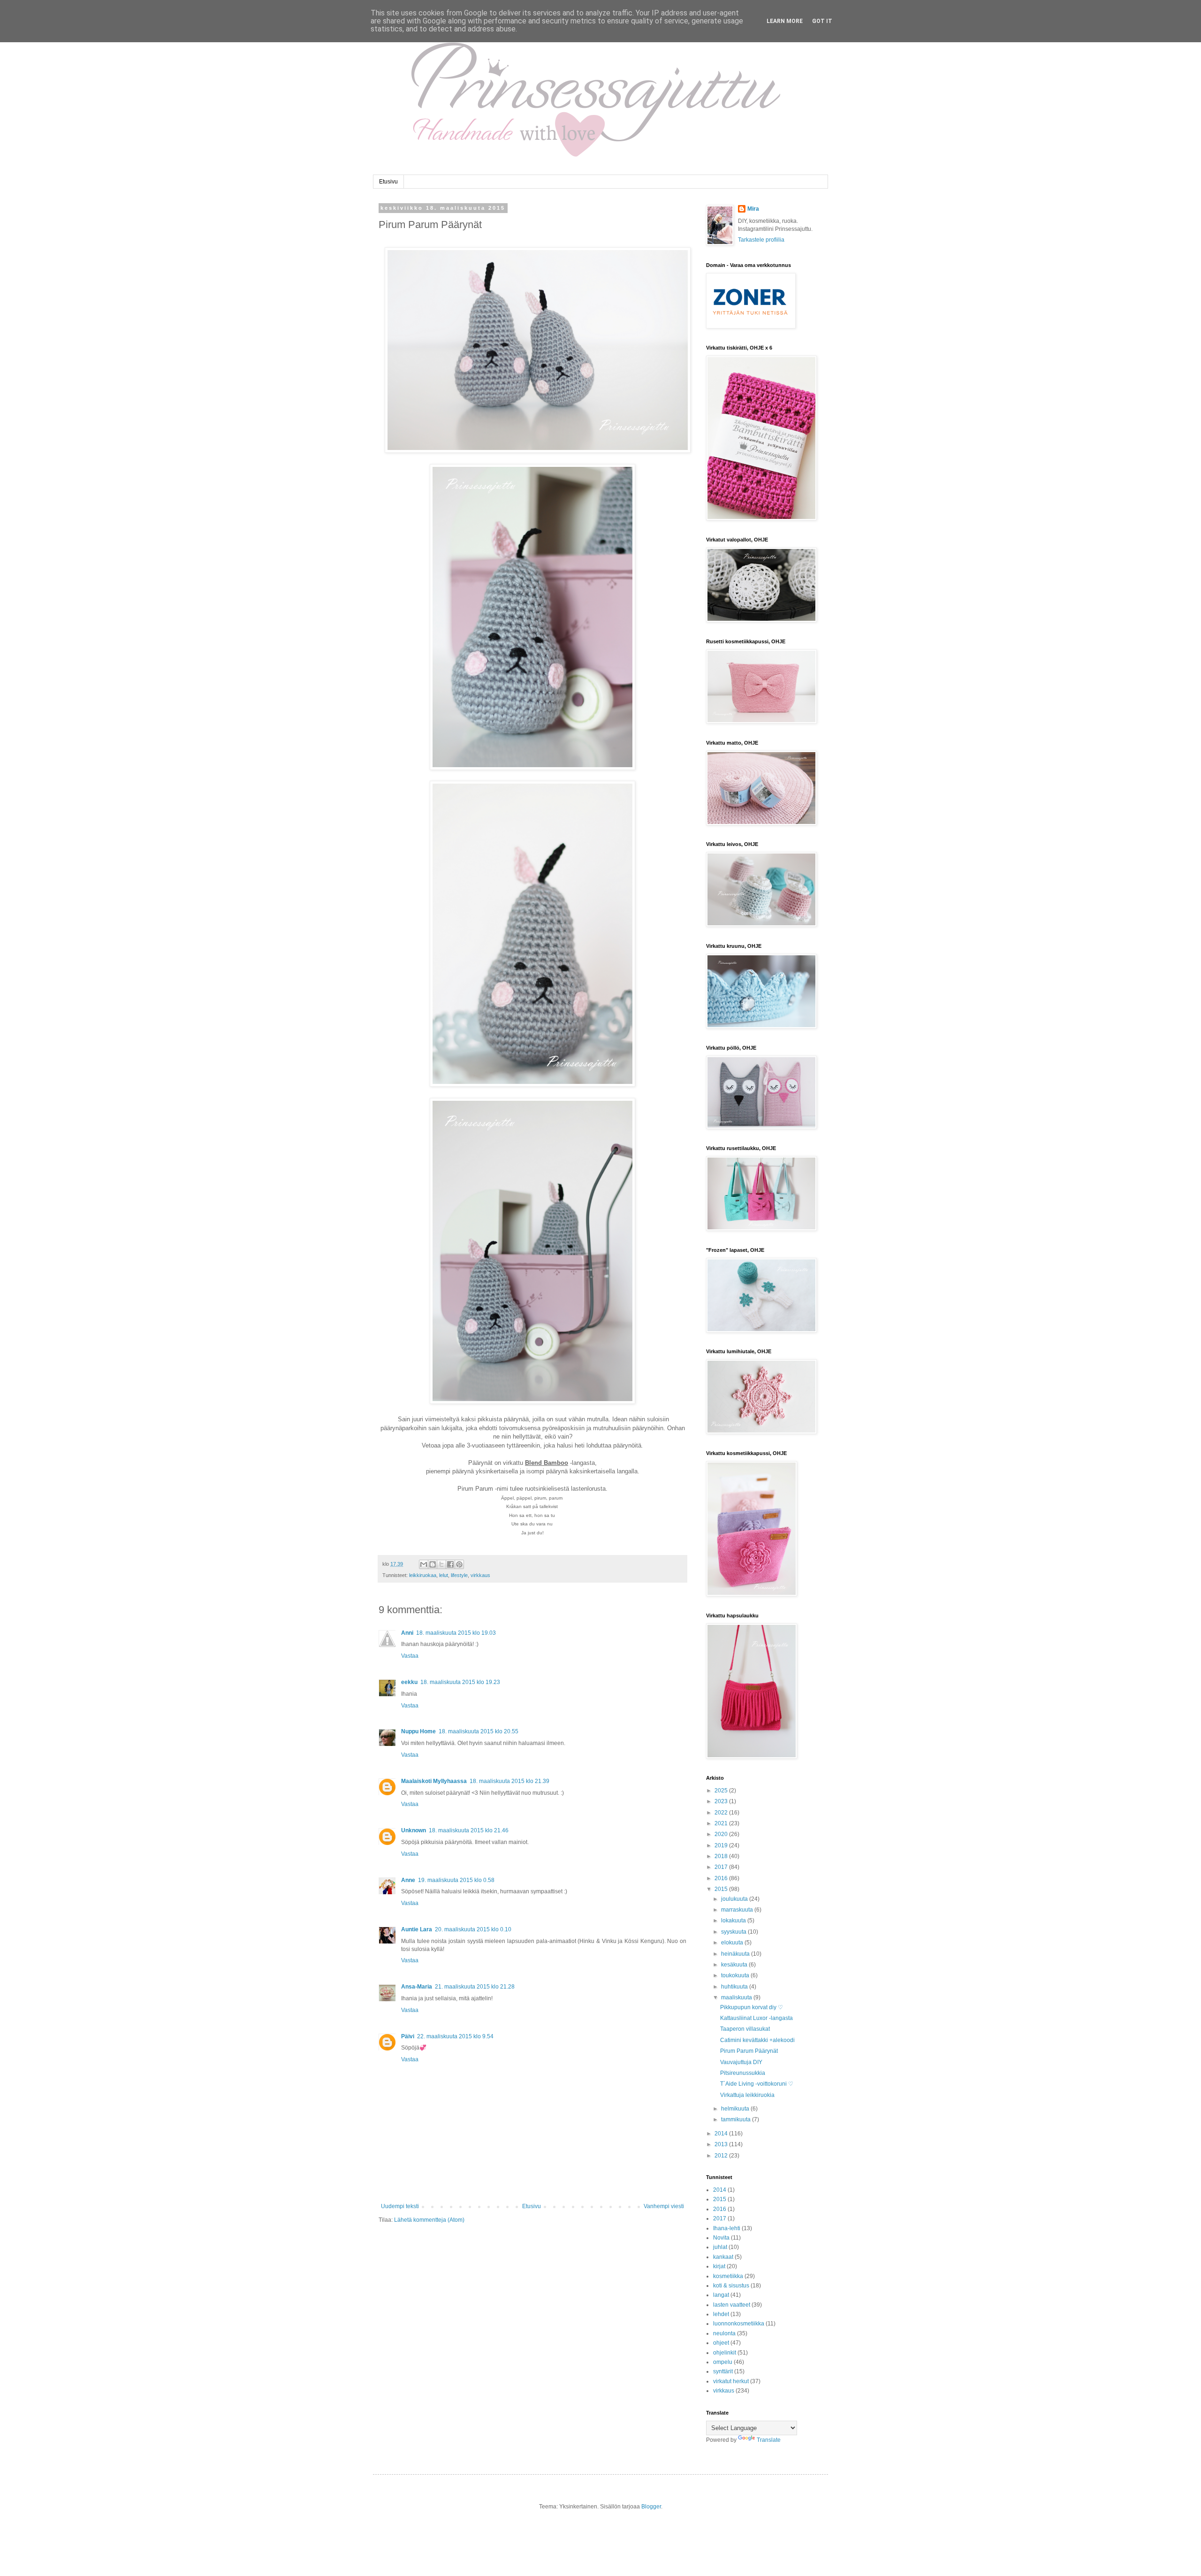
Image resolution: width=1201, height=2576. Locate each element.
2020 (722, 1834)
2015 (722, 1889)
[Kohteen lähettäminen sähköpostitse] (424, 1564)
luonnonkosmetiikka (739, 2324)
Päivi (408, 2036)
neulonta (724, 2333)
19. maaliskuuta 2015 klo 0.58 (456, 1880)
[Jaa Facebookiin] (450, 1564)
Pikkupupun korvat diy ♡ (752, 2007)
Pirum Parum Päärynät (749, 2051)
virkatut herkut (731, 2381)
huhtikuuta (735, 1987)
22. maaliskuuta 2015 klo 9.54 (455, 2036)
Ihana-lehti (727, 2228)
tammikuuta (737, 2119)
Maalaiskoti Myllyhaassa (434, 1781)
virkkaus (480, 1575)
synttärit (723, 2371)
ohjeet (721, 2343)
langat (721, 2295)
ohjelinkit (725, 2353)
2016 (722, 1878)
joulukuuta (735, 1899)
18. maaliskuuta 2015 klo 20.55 (479, 1731)
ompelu (723, 2362)
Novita (721, 2238)
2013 (722, 2144)
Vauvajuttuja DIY (741, 2062)
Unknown (414, 1830)
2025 (722, 1791)
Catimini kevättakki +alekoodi (757, 2040)
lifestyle (459, 1575)
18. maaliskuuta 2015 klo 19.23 (460, 1682)
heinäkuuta (736, 1954)
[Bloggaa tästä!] (433, 1564)
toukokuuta (736, 1975)
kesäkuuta (735, 1965)
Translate (769, 2440)
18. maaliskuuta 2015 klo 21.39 (509, 1781)
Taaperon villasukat (745, 2029)
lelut (444, 1575)
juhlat (720, 2247)
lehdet (721, 2314)
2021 (722, 1823)
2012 (722, 2156)
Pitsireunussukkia (743, 2073)
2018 (722, 1856)
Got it (822, 21)
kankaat (723, 2257)
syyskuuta (734, 1932)
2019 (722, 1845)
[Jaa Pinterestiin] (459, 1564)
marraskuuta (738, 1910)
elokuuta (733, 1943)
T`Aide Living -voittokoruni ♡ (757, 2084)
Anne (408, 1880)
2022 (722, 1813)
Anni (407, 1633)
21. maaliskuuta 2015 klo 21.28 (475, 1987)
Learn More (785, 21)
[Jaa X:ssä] (441, 1564)
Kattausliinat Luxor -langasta (756, 2018)
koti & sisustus (731, 2286)
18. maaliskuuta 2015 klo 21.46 (469, 1830)
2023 (722, 1801)
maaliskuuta (737, 1997)
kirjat (719, 2266)
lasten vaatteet (732, 2305)
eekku (409, 1682)
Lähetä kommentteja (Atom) (429, 2220)
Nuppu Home (418, 1731)
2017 (722, 1867)
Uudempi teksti (400, 2206)
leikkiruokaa (423, 1575)
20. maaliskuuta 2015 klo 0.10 (473, 1929)
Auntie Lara (417, 1929)
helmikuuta (736, 2109)
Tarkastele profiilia (761, 240)
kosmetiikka (728, 2276)
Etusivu (388, 182)
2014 (722, 2134)
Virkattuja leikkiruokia (747, 2095)
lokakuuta (734, 1921)
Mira (753, 209)
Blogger (651, 2507)
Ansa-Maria (417, 1987)
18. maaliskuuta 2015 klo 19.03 (456, 1633)
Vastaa (410, 1656)
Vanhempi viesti (664, 2206)
